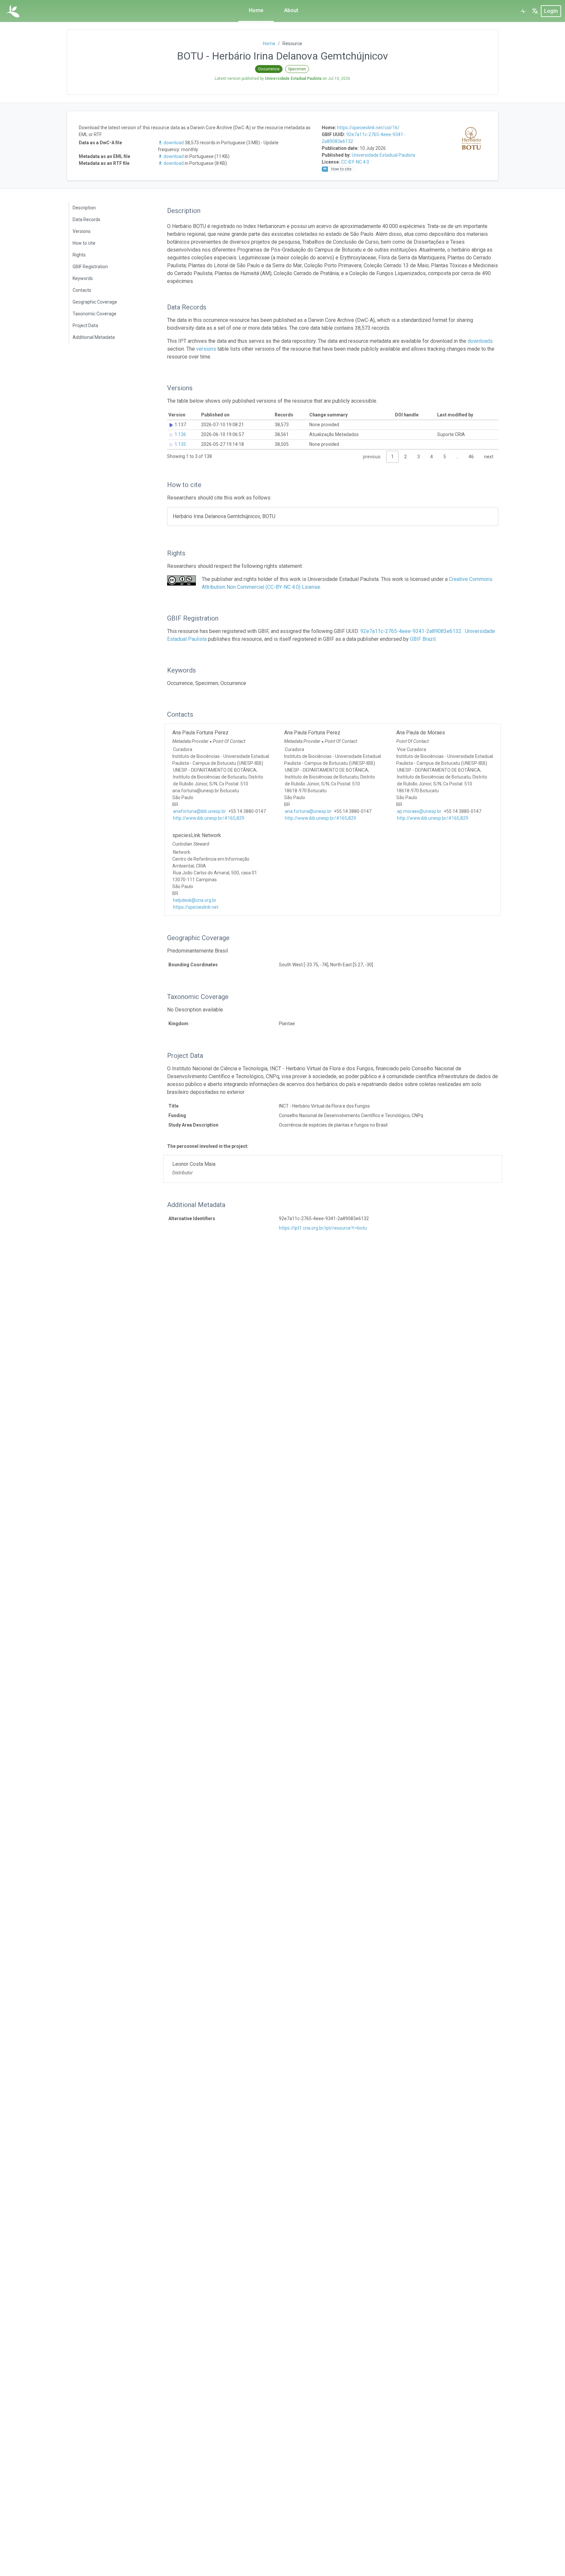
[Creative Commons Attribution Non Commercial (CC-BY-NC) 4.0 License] (181, 580)
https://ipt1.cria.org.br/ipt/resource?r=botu (323, 1228)
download (174, 143)
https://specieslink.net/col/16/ (368, 128)
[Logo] (13, 11)
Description (84, 208)
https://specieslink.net (196, 907)
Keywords (83, 278)
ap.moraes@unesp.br (419, 811)
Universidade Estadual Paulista (384, 155)
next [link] (489, 457)
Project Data (85, 325)
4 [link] (432, 457)
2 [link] (405, 457)
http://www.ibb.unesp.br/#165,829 (209, 818)
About (291, 10)
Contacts (82, 290)
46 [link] (471, 457)
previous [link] (372, 457)
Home (256, 10)
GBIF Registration (90, 267)
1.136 (180, 434)
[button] (535, 11)
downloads (480, 341)
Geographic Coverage (95, 302)
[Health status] (523, 11)
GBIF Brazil (423, 639)
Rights (79, 255)
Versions (82, 231)
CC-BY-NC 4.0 (355, 162)
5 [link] (445, 457)
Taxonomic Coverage (94, 314)
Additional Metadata (94, 337)
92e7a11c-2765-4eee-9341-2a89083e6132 (411, 631)
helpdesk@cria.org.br (195, 900)
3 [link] (419, 457)
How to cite (84, 243)
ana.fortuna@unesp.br (308, 811)
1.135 (180, 444)
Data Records (86, 219)
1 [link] (392, 457)
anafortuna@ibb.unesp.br (199, 811)
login (551, 11)
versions (206, 349)
